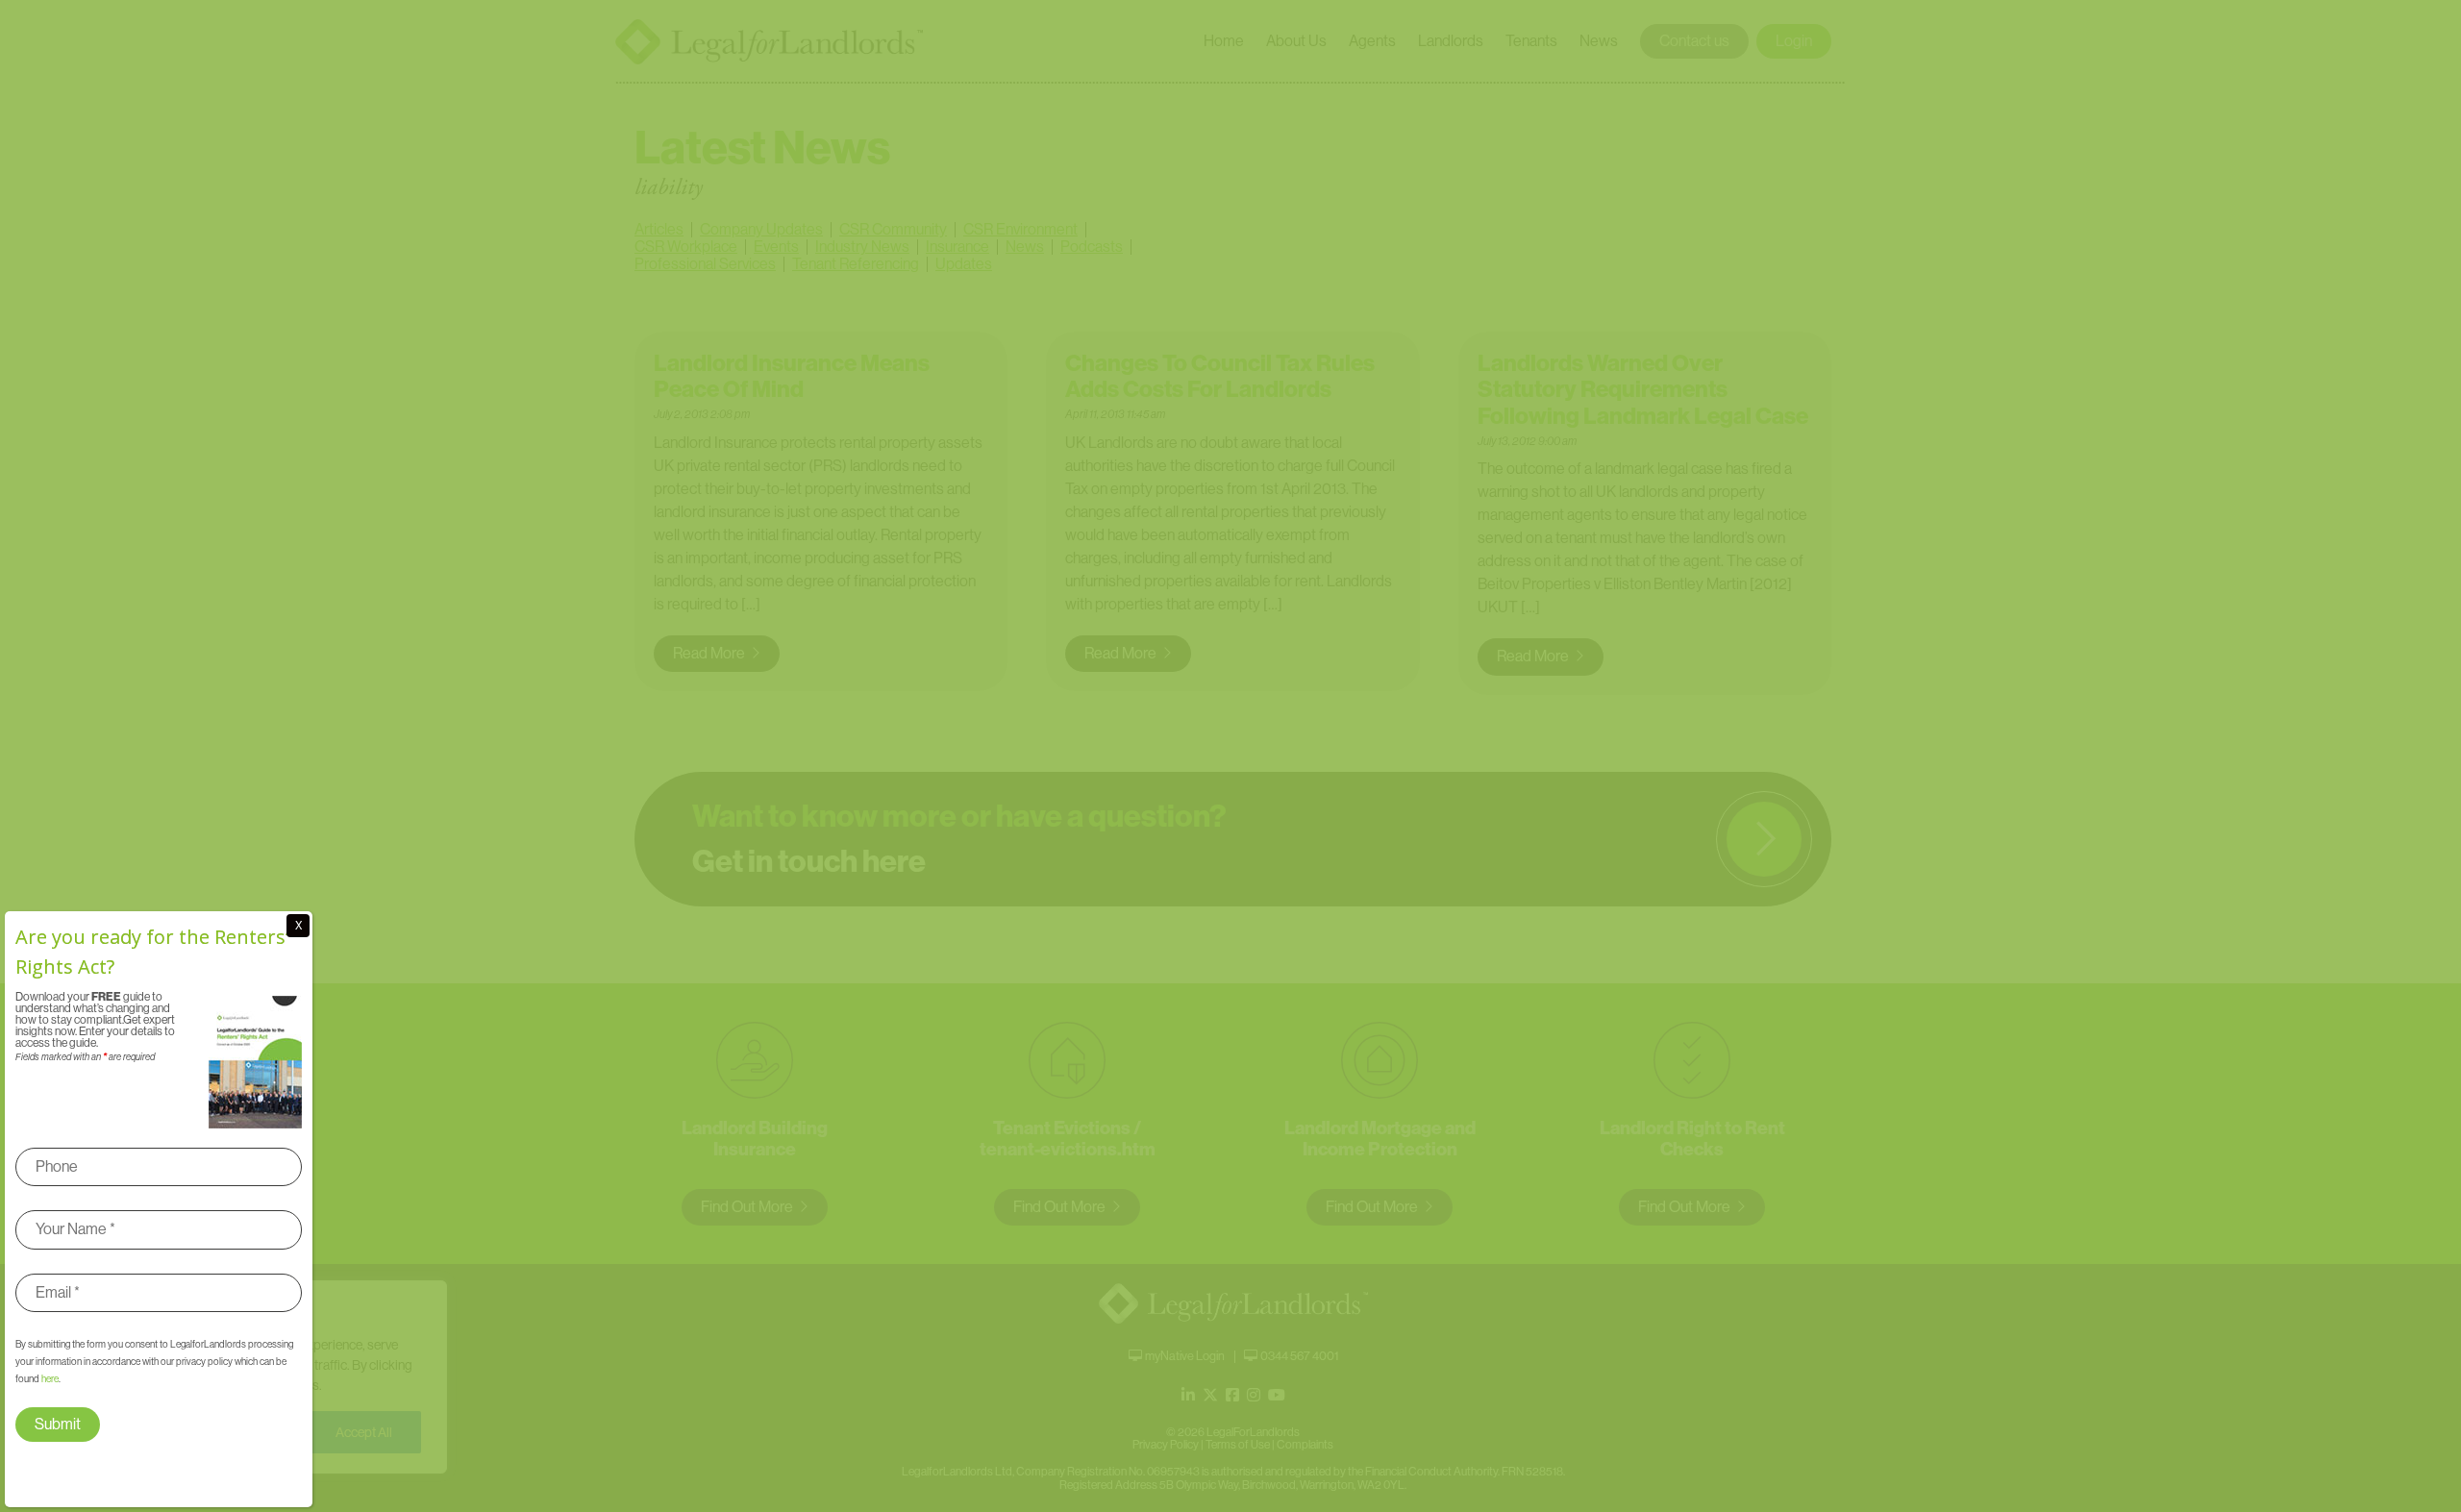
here (50, 1379)
